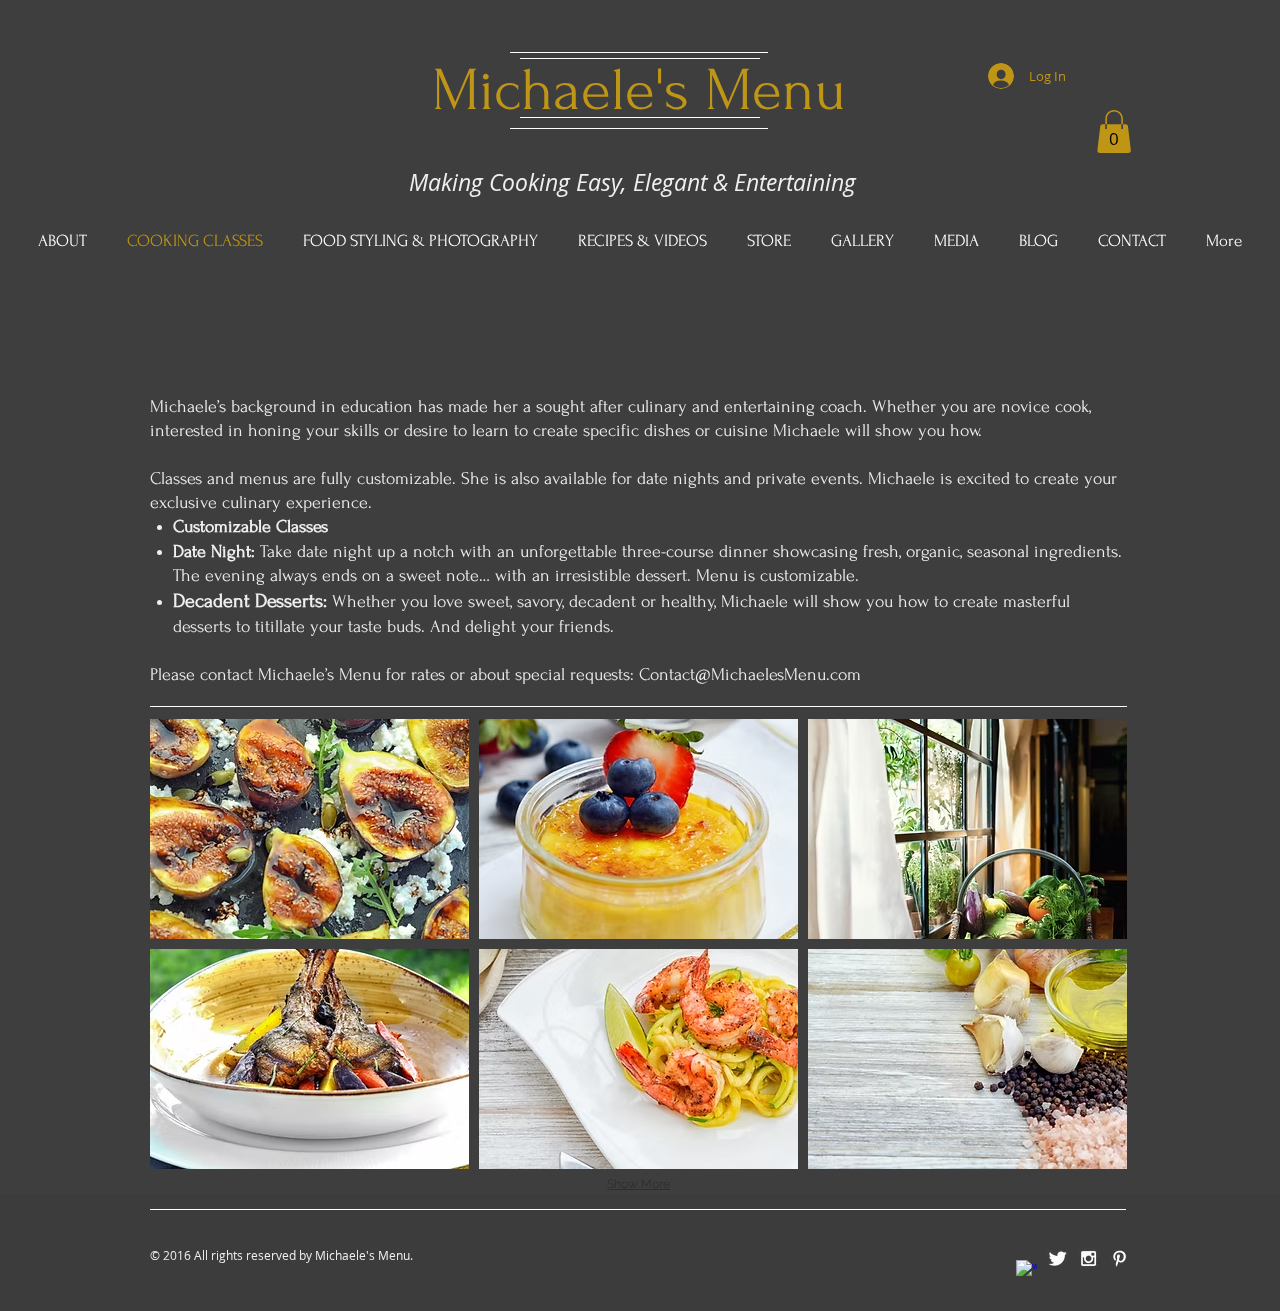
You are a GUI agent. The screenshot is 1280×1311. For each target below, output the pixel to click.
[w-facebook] (1026, 1270)
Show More (638, 1184)
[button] (1114, 131)
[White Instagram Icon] (1088, 1258)
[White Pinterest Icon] (1119, 1258)
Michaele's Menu (639, 90)
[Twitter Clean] (1057, 1258)
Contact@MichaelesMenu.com (750, 674)
